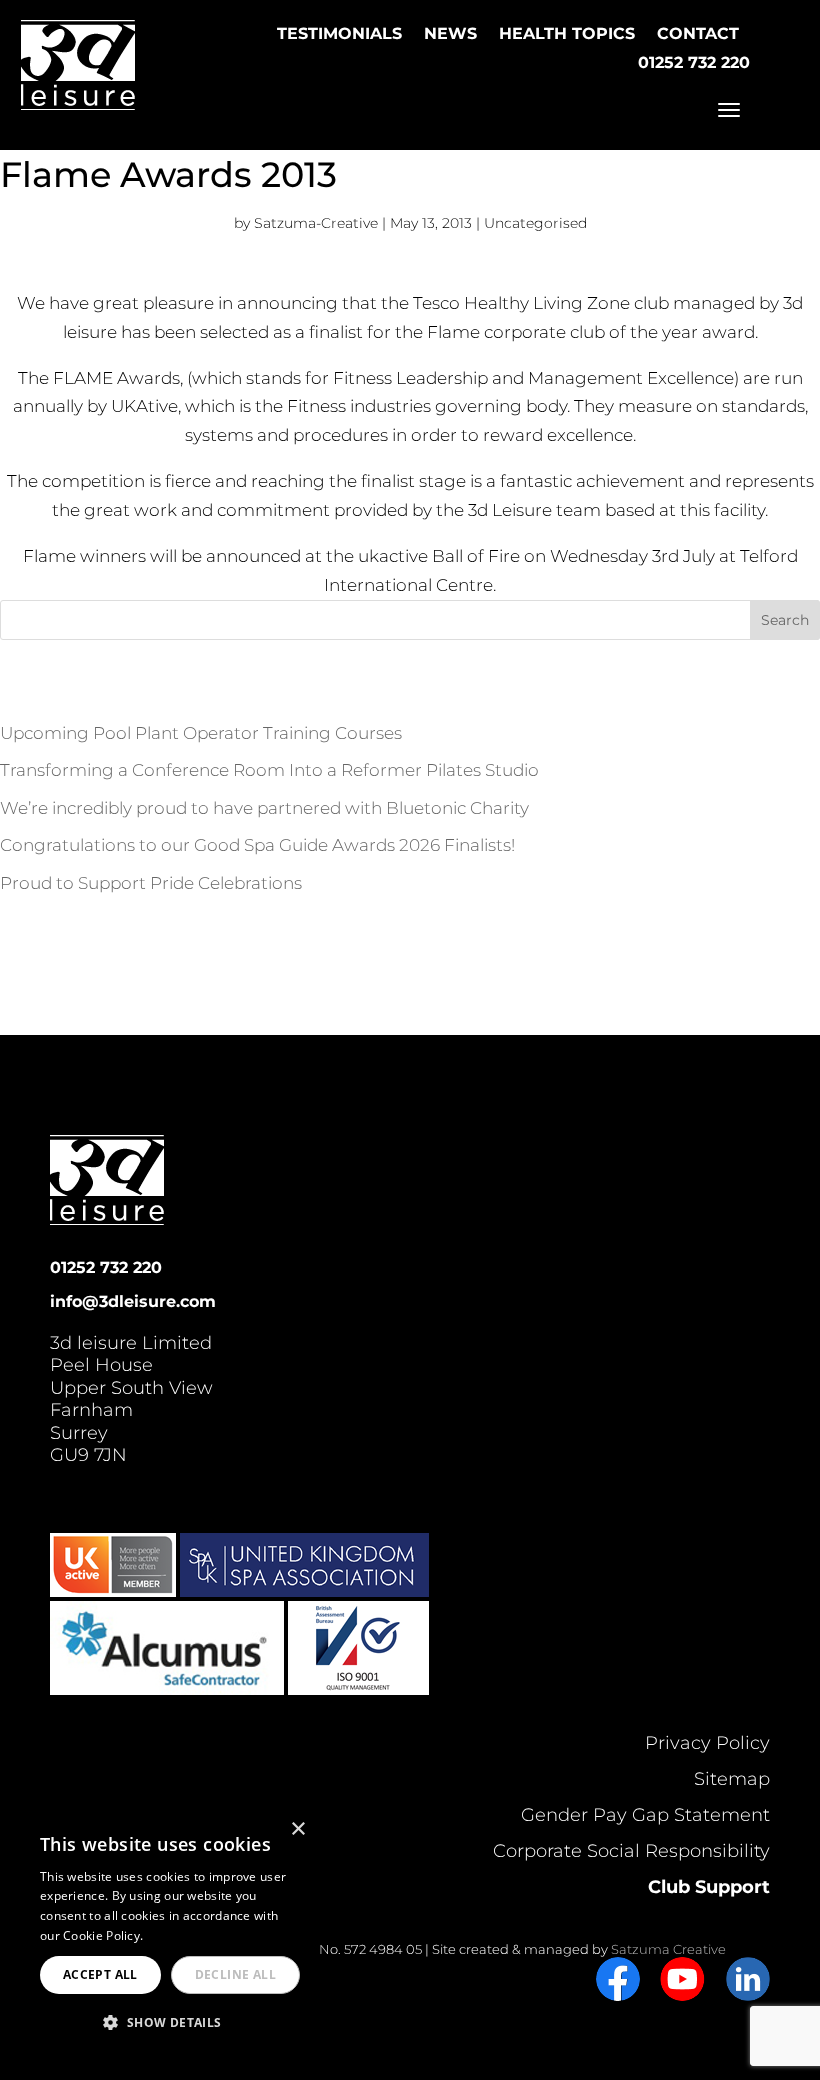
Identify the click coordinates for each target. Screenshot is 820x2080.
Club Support (709, 1887)
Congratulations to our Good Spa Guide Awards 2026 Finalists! (257, 845)
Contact (698, 33)
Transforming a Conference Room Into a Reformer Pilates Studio (269, 770)
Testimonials (339, 33)
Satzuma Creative (668, 1949)
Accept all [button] (100, 1974)
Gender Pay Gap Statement (645, 1815)
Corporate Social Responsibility (631, 1851)
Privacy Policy (707, 1743)
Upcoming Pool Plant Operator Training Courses (201, 733)
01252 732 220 (694, 62)
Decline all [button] (235, 1974)
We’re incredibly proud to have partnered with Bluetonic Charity (264, 808)
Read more (179, 1935)
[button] (170, 2023)
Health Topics (567, 33)
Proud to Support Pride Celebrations (151, 883)
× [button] (297, 1829)
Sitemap (732, 1779)
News (450, 33)
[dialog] (170, 1934)
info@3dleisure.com (133, 1301)
